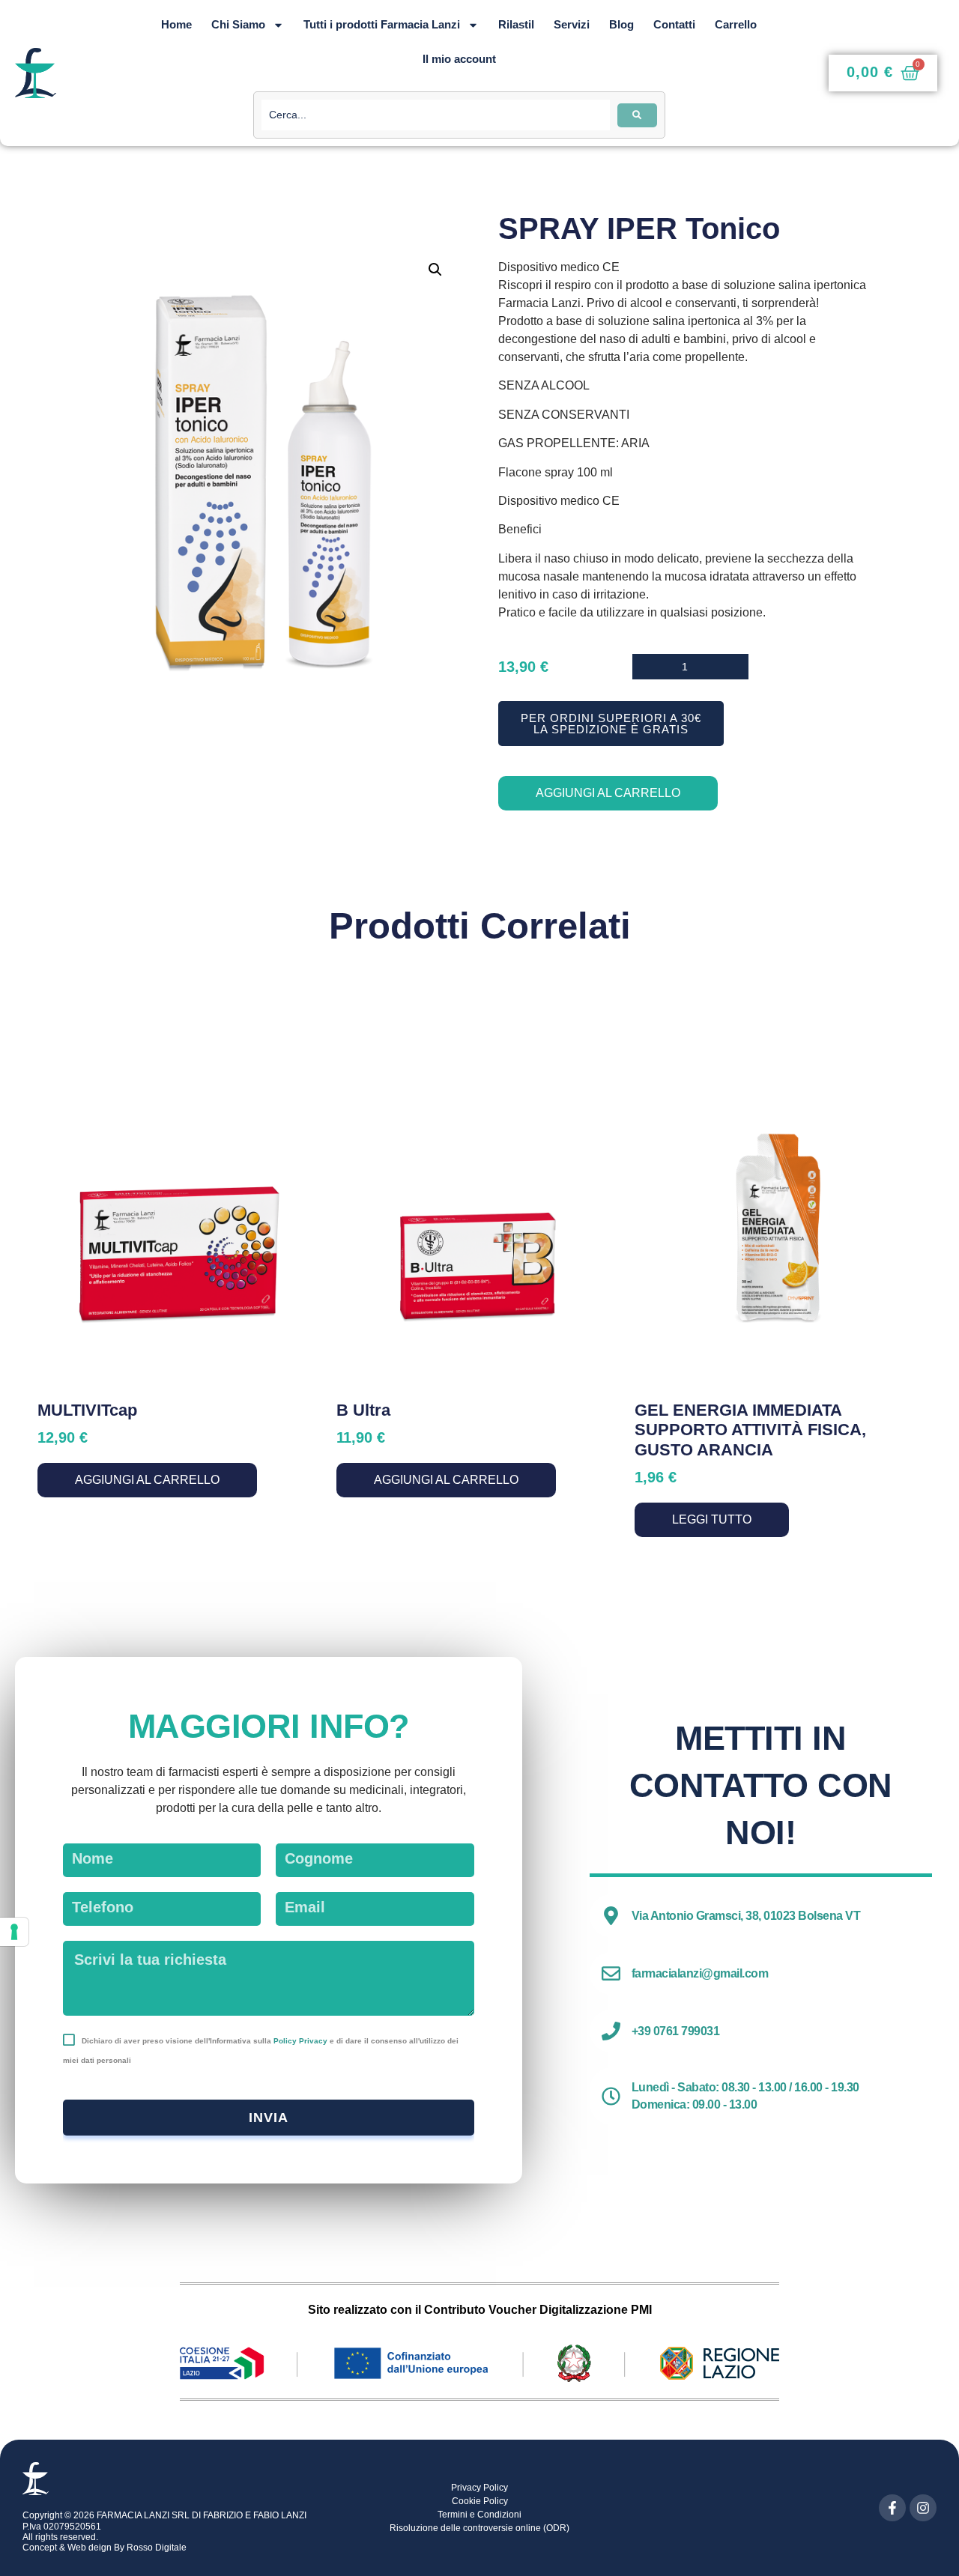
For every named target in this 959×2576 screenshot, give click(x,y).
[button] (435, 270)
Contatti (674, 24)
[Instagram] (923, 2508)
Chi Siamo (238, 24)
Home (176, 24)
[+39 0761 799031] (611, 2031)
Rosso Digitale (157, 2548)
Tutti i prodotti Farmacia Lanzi (382, 24)
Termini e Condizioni (479, 2515)
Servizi (572, 24)
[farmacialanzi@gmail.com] (611, 1973)
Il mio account (459, 59)
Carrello (736, 24)
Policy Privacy (300, 2041)
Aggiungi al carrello (608, 793)
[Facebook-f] (892, 2508)
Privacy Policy (479, 2488)
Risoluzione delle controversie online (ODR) (479, 2528)
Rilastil (516, 24)
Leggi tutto (712, 1519)
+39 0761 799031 (676, 2031)
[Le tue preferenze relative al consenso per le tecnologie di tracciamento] (14, 1932)
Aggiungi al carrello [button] (147, 1480)
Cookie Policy (480, 2501)
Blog (621, 24)
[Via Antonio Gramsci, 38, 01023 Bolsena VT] (611, 1916)
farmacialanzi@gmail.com (700, 1973)
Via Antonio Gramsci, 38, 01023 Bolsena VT (746, 1916)
